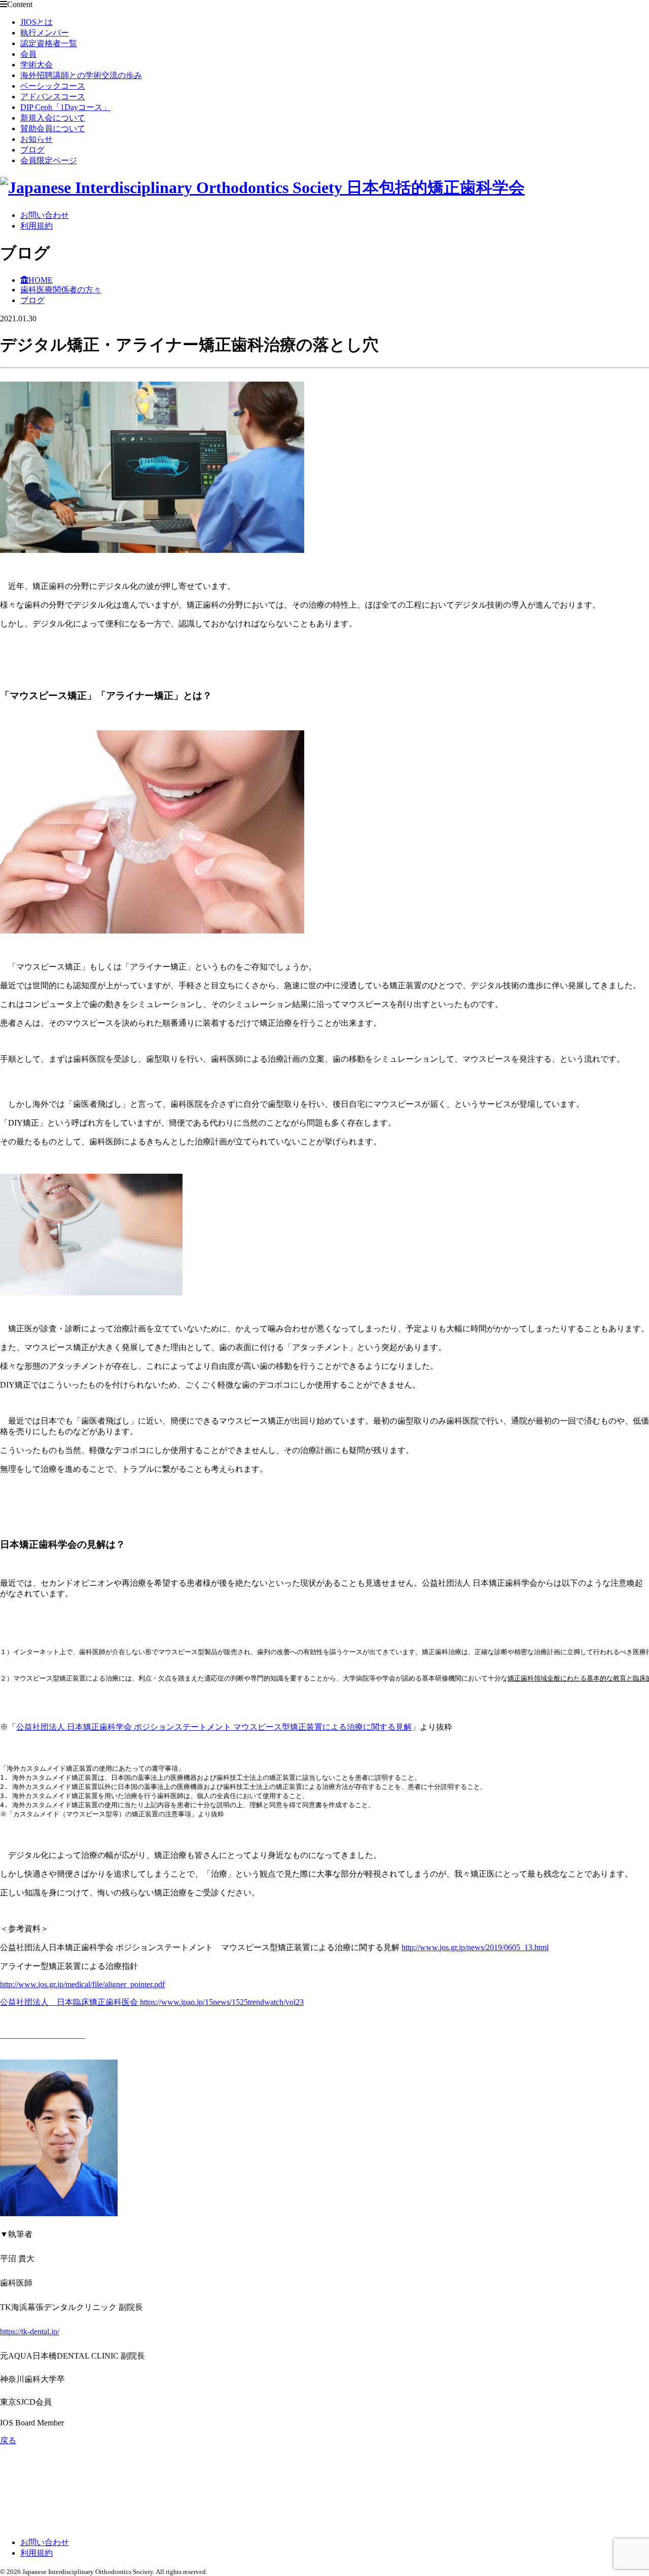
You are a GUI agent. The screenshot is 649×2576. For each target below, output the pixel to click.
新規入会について (53, 118)
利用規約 (37, 226)
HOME (41, 280)
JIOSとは (37, 22)
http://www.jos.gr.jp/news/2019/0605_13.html (475, 1947)
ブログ (32, 150)
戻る (8, 2440)
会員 (28, 54)
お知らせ (37, 139)
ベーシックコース (53, 86)
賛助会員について (53, 128)
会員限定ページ (49, 160)
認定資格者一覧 (49, 43)
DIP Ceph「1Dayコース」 (65, 107)
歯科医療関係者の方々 (61, 290)
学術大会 (37, 65)
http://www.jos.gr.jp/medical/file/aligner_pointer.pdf (82, 1984)
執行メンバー (45, 33)
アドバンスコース (53, 97)
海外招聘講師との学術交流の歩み (81, 75)
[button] (152, 468)
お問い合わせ (45, 215)
